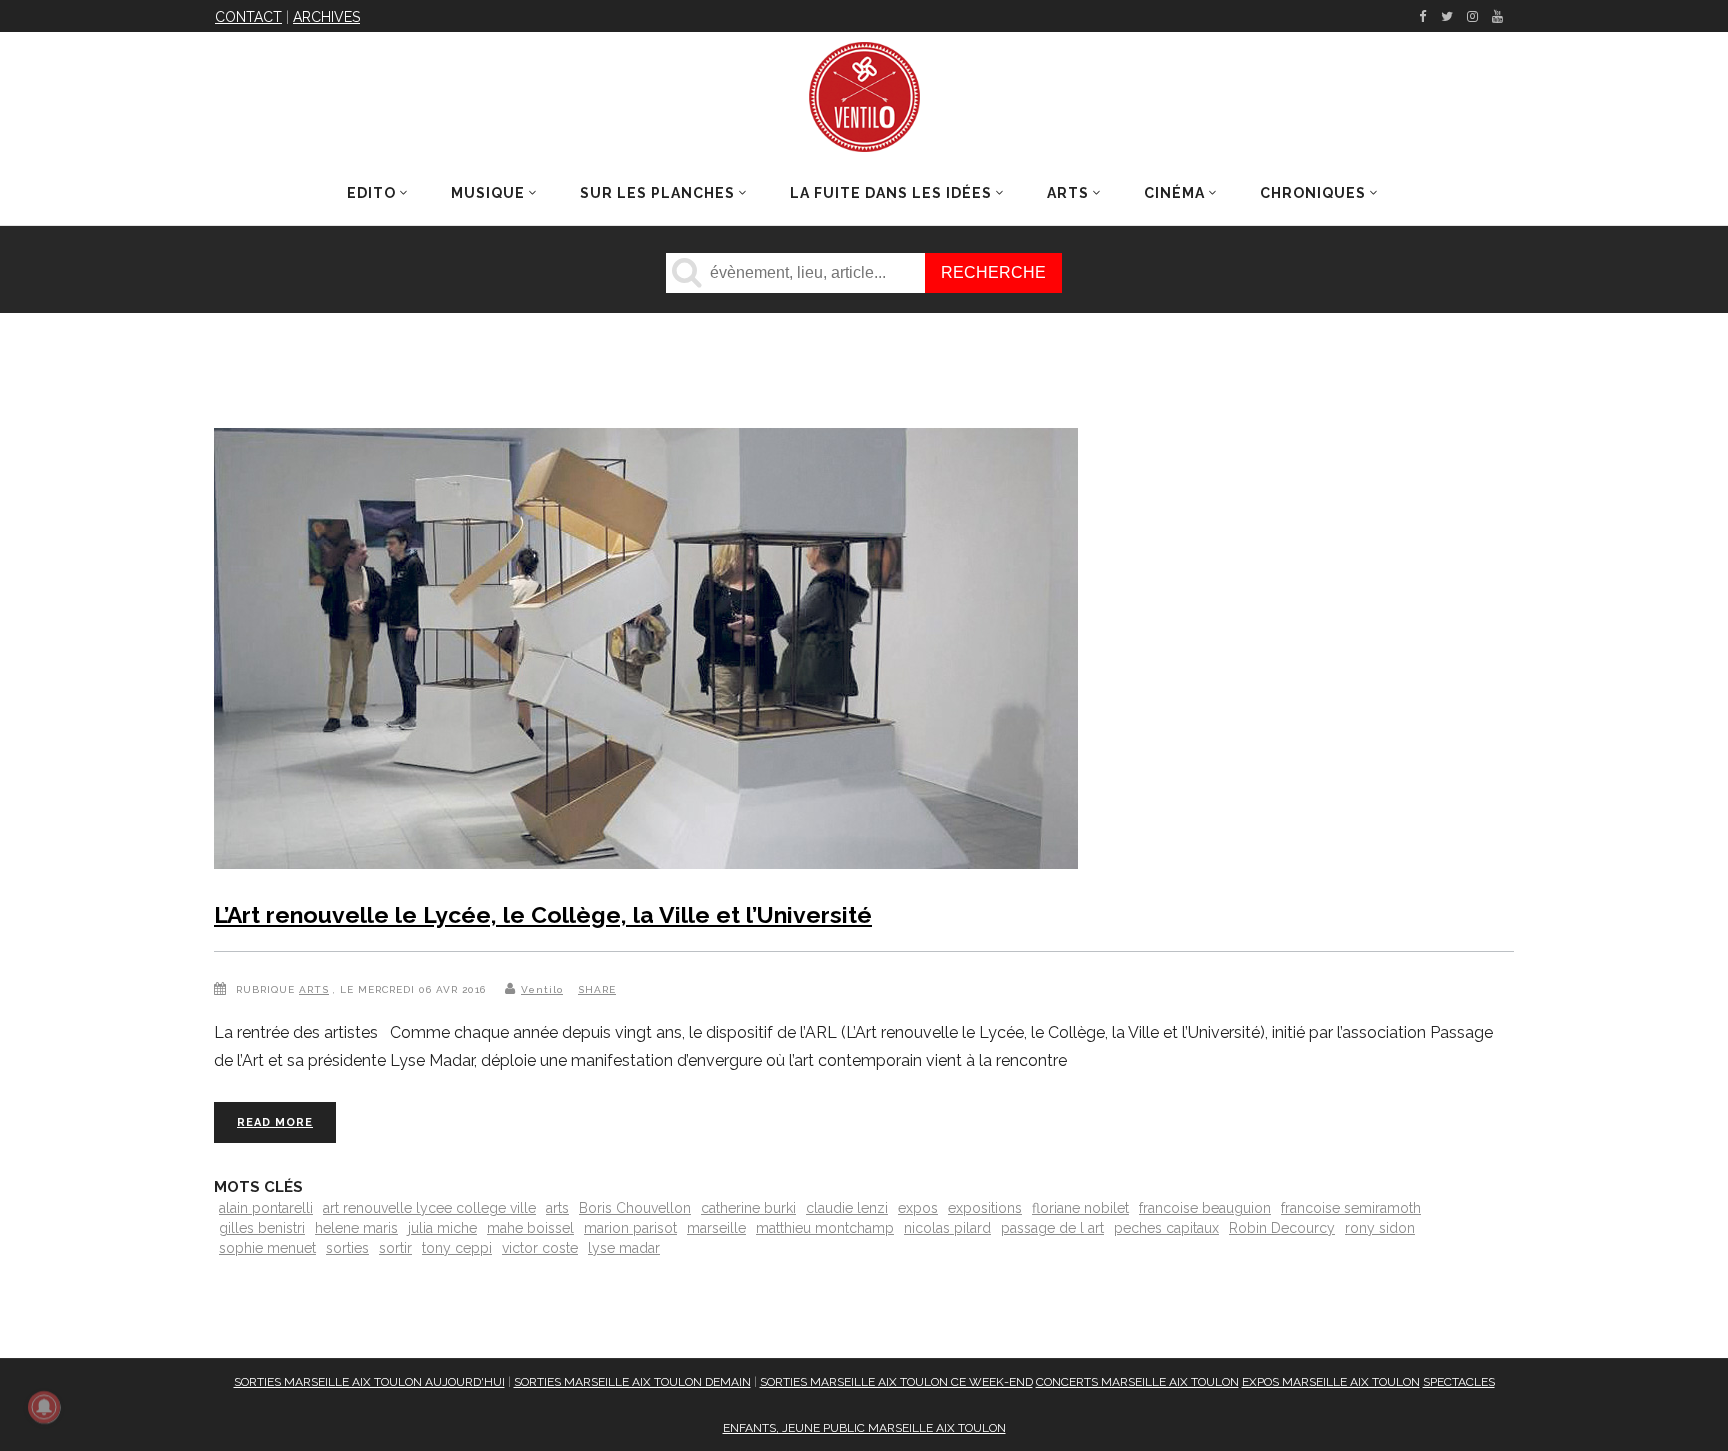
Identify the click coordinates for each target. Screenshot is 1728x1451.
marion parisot (630, 1228)
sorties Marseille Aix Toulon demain (632, 1382)
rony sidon (1380, 1228)
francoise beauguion (1205, 1208)
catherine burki (748, 1208)
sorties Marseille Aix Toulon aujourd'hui (369, 1382)
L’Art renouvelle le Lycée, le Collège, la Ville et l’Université (543, 914)
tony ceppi (457, 1248)
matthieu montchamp (825, 1228)
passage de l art (1052, 1228)
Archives (326, 17)
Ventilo (542, 989)
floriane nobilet (1080, 1208)
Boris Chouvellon (635, 1208)
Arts (314, 989)
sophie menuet (267, 1248)
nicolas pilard (947, 1228)
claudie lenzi (847, 1208)
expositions (985, 1208)
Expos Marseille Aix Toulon (1331, 1382)
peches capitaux (1166, 1228)
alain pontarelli (266, 1208)
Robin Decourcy (1282, 1228)
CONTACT (248, 17)
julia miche (442, 1228)
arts (557, 1208)
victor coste (540, 1248)
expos (918, 1208)
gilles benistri (262, 1228)
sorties (347, 1248)
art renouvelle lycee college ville (429, 1208)
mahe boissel (530, 1228)
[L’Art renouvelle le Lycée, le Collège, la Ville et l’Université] (646, 652)
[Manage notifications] (44, 1407)
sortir (395, 1248)
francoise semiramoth (1351, 1208)
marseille (716, 1228)
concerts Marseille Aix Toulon (1137, 1382)
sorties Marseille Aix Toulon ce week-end (896, 1382)
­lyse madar (624, 1248)
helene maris (356, 1228)
